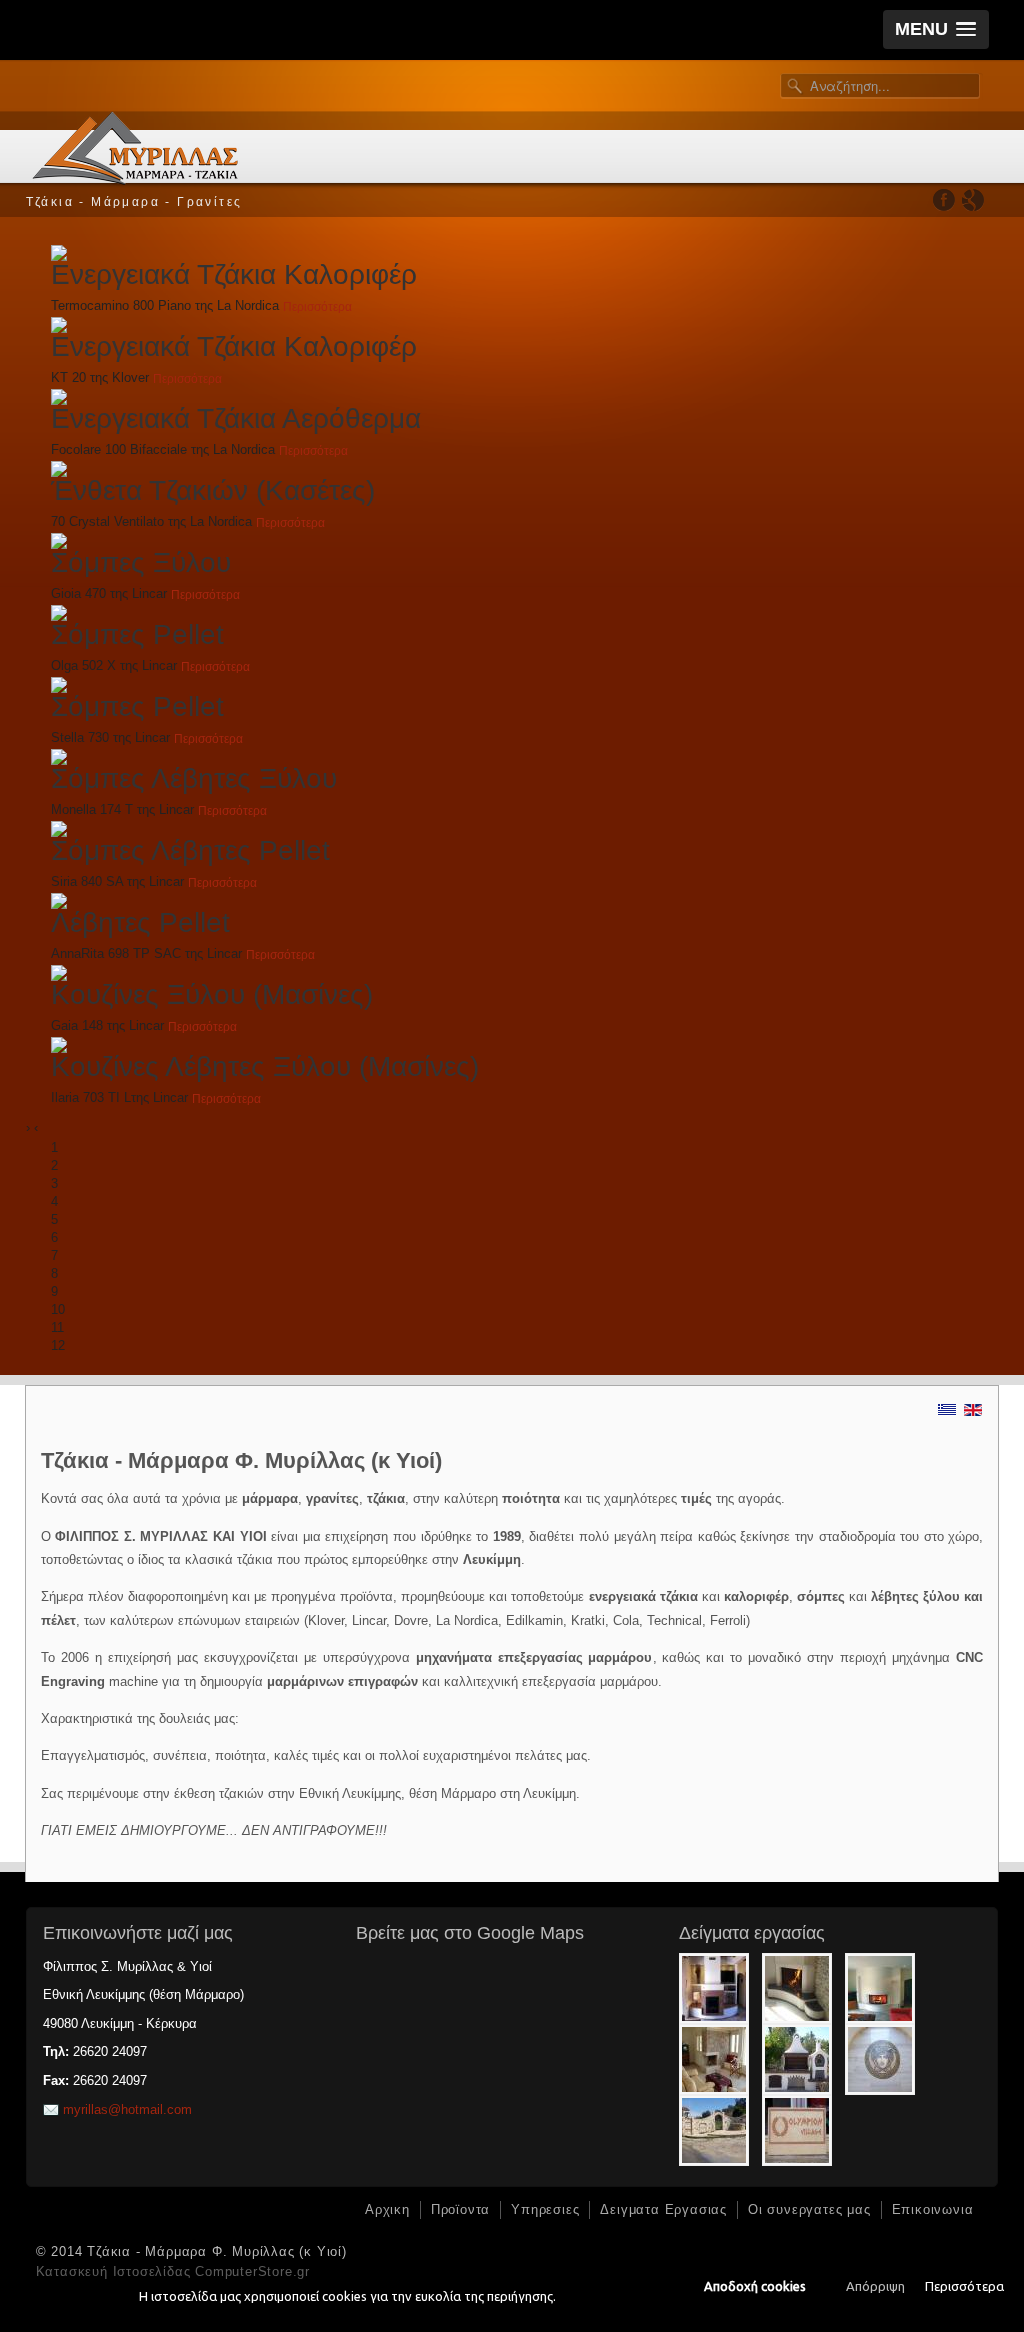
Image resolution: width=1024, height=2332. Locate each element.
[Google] (972, 199)
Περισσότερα (964, 2286)
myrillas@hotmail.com (127, 2109)
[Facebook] (944, 199)
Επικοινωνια (933, 2209)
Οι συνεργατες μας (809, 2209)
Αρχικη (387, 2209)
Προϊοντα (460, 2209)
